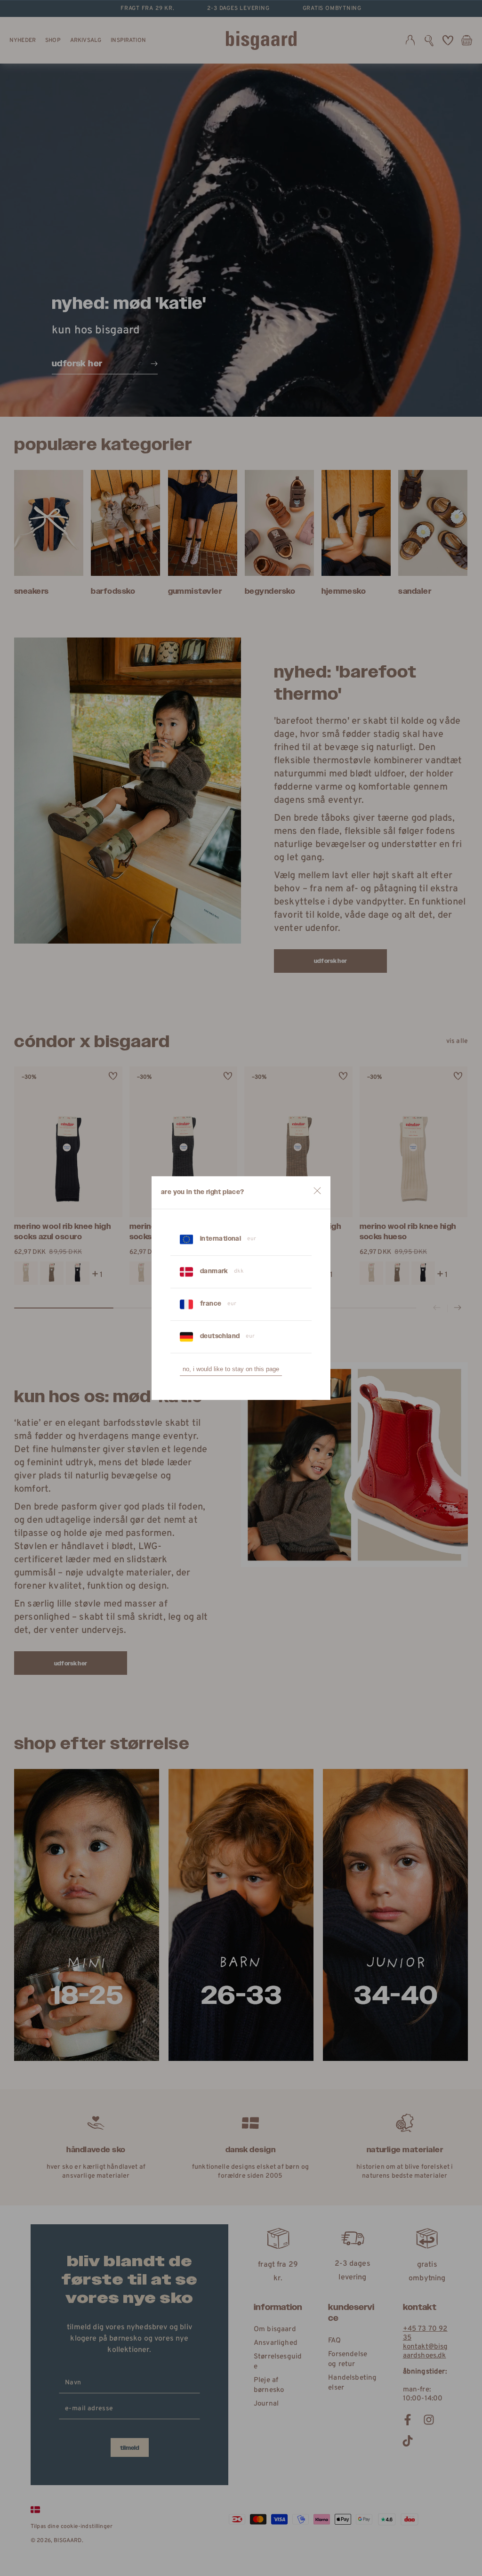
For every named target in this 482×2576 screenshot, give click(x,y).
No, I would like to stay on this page (231, 1369)
